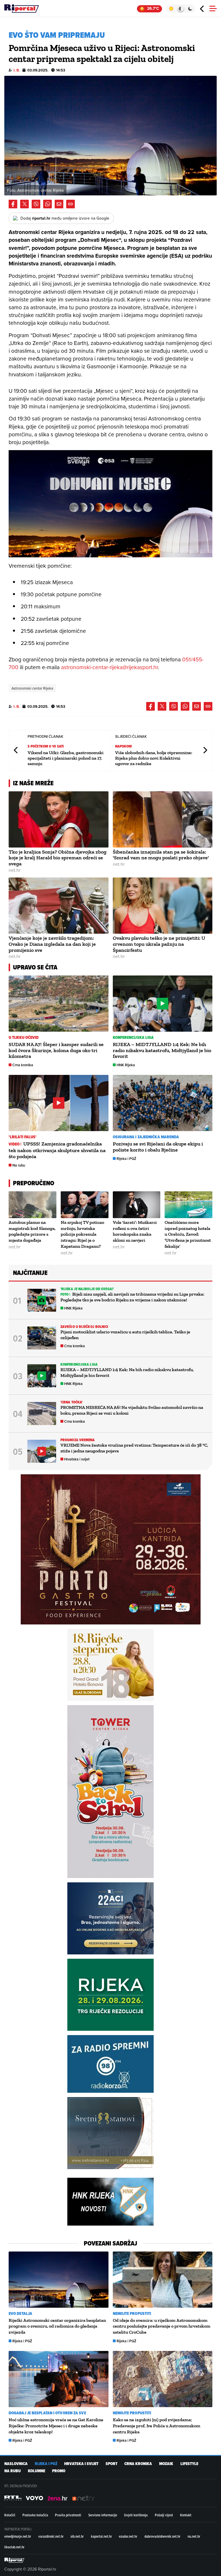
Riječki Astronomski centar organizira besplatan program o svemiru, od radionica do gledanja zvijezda (57, 2326)
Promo (59, 2471)
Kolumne (37, 2471)
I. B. (17, 70)
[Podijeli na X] (24, 204)
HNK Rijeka (126, 1065)
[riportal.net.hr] (14, 2560)
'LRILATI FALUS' (23, 1137)
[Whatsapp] (47, 204)
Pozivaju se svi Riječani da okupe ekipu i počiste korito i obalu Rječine (158, 1147)
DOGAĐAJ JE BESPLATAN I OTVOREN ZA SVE (47, 2413)
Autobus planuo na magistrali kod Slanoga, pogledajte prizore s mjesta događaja (32, 1231)
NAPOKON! (124, 746)
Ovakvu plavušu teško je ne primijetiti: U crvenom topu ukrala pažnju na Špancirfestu (159, 944)
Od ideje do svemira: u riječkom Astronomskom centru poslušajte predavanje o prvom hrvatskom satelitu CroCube (162, 2326)
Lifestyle (189, 2464)
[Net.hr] (13, 2498)
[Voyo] (35, 2498)
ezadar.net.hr (128, 2536)
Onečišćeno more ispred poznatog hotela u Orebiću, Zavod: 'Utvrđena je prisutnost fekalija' (188, 1234)
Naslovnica (16, 2464)
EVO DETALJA (20, 2314)
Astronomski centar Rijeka (32, 688)
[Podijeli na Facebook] (13, 204)
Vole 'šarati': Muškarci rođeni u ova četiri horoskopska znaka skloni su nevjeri (135, 1231)
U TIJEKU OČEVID (24, 1038)
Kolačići (10, 2515)
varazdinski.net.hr (51, 2536)
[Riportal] (22, 9)
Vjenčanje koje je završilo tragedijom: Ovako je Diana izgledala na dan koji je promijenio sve (52, 944)
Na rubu (19, 1165)
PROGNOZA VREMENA (78, 1440)
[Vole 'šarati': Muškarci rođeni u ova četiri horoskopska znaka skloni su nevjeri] (137, 1205)
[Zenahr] (58, 2498)
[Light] (171, 9)
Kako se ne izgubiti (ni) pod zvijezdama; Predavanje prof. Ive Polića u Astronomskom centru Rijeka (157, 2426)
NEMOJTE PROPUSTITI (132, 2314)
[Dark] (190, 9)
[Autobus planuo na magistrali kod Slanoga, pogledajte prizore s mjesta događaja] (33, 1205)
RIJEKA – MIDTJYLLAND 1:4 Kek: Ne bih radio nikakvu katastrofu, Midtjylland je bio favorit (162, 1050)
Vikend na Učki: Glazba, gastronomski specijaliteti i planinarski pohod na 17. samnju (66, 758)
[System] (181, 9)
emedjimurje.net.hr (18, 2536)
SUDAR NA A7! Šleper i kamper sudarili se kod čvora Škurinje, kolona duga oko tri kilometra (56, 1050)
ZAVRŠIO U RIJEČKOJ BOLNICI (84, 1327)
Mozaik (166, 2464)
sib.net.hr (77, 2536)
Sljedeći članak (205, 750)
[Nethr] (83, 2498)
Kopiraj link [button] (71, 204)
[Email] (59, 204)
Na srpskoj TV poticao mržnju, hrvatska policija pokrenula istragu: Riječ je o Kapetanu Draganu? (82, 1234)
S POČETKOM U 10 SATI (46, 746)
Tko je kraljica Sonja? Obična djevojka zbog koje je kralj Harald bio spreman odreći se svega (58, 858)
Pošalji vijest (164, 2515)
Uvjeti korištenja (136, 2515)
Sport (112, 2464)
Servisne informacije (103, 2515)
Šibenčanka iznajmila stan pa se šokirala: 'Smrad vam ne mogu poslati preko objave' (161, 855)
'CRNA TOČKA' (72, 1402)
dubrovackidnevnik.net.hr (162, 2536)
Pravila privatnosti (68, 2515)
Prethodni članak (16, 750)
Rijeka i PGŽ (126, 1159)
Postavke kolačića (35, 2515)
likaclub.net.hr (14, 2547)
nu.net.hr (194, 2536)
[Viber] (36, 204)
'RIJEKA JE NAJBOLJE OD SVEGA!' (87, 1289)
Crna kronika (23, 1065)
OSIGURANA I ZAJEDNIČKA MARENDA (146, 1137)
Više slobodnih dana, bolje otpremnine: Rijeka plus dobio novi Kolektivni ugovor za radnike (154, 758)
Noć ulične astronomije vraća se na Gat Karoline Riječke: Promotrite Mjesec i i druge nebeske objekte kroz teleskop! (56, 2426)
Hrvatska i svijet (77, 1459)
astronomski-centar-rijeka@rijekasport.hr (109, 667)
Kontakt (186, 2515)
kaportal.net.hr (101, 2536)
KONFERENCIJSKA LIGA (133, 1038)
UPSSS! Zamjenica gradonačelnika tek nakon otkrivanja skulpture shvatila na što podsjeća (57, 1150)
